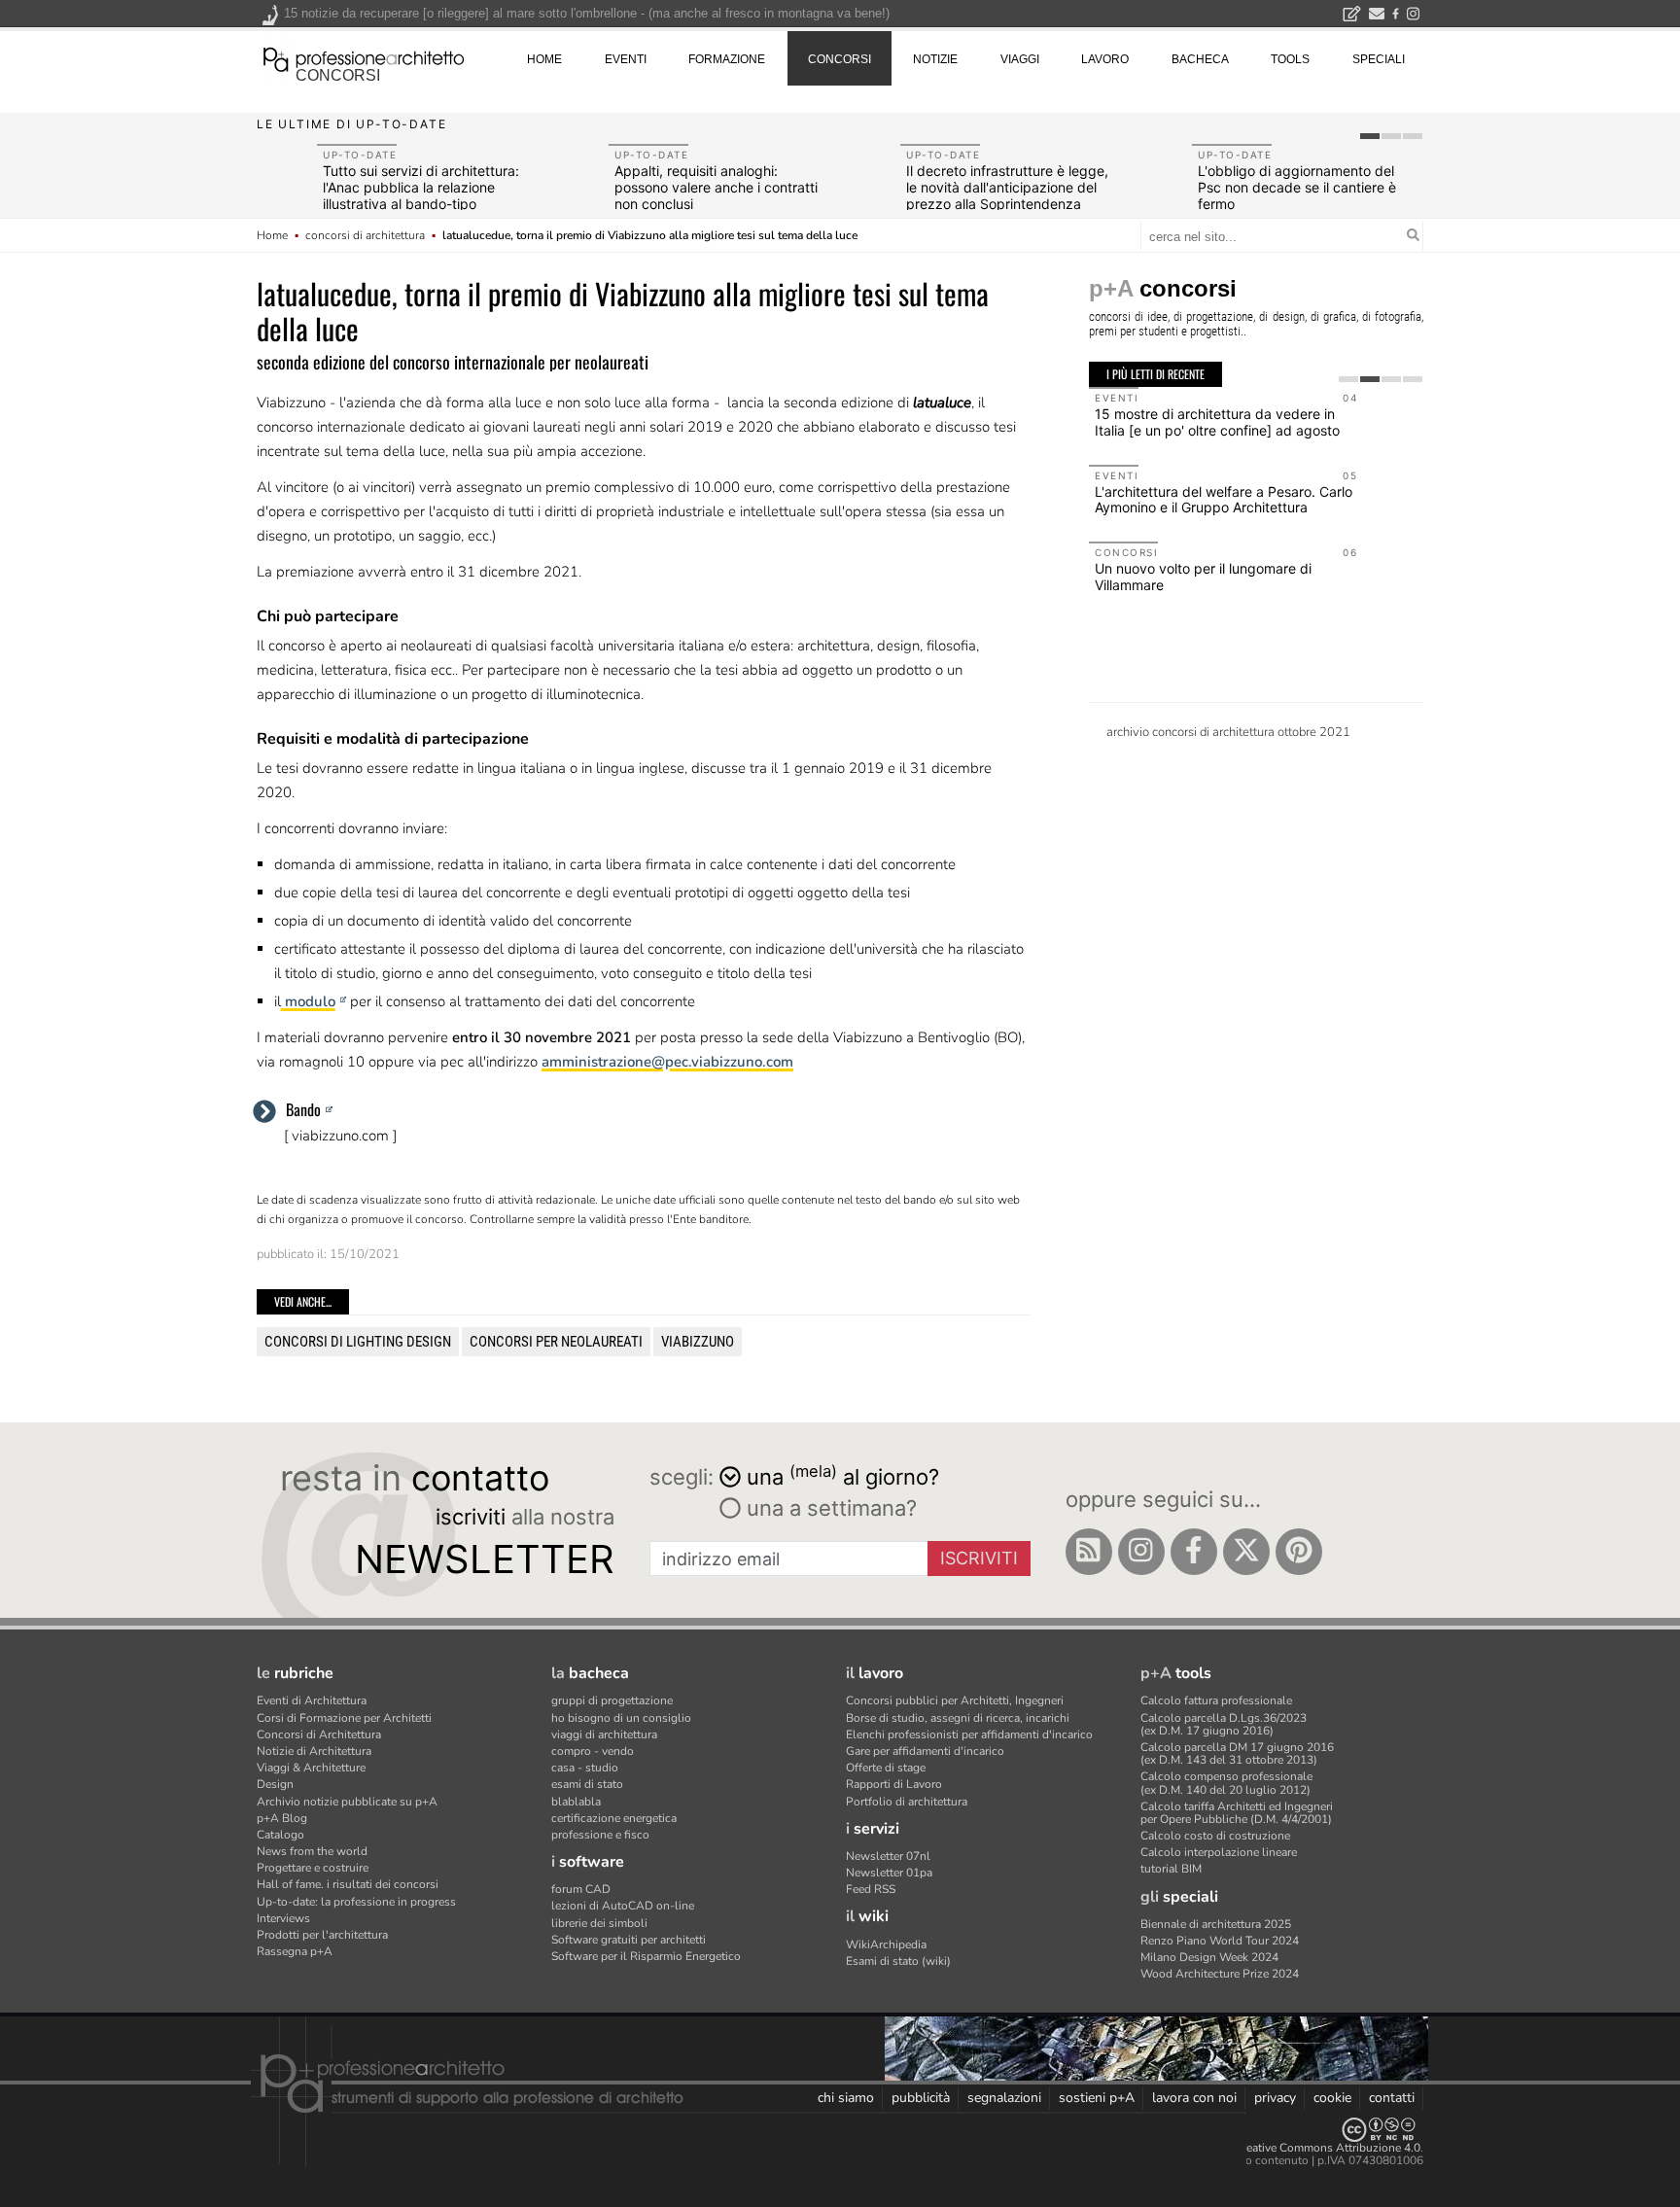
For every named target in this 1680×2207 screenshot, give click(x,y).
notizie (935, 59)
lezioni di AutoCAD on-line (623, 1906)
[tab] (1370, 136)
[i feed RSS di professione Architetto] (1089, 1552)
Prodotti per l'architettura (322, 1935)
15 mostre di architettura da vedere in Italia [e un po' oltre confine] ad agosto (1217, 422)
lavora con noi (1194, 2098)
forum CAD (581, 1889)
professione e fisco (600, 1835)
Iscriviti (979, 1558)
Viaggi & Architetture (311, 1768)
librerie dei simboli (599, 1923)
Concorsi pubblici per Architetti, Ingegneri (955, 1700)
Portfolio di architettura (907, 1802)
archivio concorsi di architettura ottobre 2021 (1228, 732)
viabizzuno (698, 1342)
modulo (308, 1001)
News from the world (312, 1851)
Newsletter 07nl (888, 1856)
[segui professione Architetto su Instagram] (1141, 1552)
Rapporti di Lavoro (894, 1784)
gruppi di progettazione (612, 1700)
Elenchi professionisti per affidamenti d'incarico (969, 1734)
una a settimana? (829, 1508)
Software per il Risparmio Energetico (646, 1956)
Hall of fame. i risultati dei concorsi (348, 1884)
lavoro (1105, 59)
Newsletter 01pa (889, 1873)
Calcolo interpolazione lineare (1219, 1852)
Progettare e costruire (313, 1868)
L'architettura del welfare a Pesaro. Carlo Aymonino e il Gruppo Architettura (1224, 500)
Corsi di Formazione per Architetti (344, 1718)
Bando (303, 1109)
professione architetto (364, 57)
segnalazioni (1004, 2098)
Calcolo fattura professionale (1216, 1700)
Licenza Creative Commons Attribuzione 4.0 (1306, 2148)
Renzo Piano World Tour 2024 (1220, 1941)
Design (275, 1784)
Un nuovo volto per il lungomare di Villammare (1203, 577)
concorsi (338, 75)
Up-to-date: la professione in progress (356, 1902)
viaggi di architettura (604, 1734)
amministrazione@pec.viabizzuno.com (667, 1062)
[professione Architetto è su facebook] (1194, 1552)
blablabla (576, 1802)
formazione (727, 59)
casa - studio (585, 1768)
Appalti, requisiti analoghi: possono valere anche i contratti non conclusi (716, 187)
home (544, 59)
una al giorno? (843, 1475)
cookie (1332, 2098)
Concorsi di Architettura (319, 1734)
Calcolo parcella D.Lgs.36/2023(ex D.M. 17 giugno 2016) (1224, 1724)
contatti (1392, 2098)
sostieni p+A (1097, 2098)
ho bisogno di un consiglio (621, 1718)
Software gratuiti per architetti (629, 1940)
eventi (626, 59)
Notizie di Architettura (314, 1751)
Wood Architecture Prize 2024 (1220, 1974)
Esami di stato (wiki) (898, 1961)
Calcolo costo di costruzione (1215, 1836)
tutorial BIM (1171, 1869)
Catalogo (280, 1835)
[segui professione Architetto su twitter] (1246, 1552)
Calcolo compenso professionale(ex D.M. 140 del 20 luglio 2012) (1226, 1783)
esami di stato (587, 1784)
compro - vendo (593, 1751)
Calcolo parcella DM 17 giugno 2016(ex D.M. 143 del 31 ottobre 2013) (1237, 1753)
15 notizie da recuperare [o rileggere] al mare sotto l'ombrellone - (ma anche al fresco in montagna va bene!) (587, 13)
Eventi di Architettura (312, 1700)
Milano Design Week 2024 (1209, 1957)
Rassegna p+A (295, 1951)
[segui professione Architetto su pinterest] (1299, 1552)
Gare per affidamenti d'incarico (925, 1751)
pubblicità (921, 2098)
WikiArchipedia (886, 1944)
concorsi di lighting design (358, 1342)
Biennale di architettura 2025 (1216, 1924)
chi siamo (846, 2098)
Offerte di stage (886, 1768)
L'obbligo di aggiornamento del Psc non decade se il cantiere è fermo (1297, 187)
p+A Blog (282, 1818)
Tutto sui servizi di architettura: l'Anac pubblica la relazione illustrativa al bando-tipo (421, 187)
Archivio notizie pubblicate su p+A (347, 1802)
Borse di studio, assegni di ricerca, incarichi (958, 1718)
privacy (1275, 2098)
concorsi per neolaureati (556, 1342)
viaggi (1020, 59)
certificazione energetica (614, 1818)
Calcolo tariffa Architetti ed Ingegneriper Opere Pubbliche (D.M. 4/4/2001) (1237, 1813)
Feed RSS (871, 1889)
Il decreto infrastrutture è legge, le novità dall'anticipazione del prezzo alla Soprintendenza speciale (1007, 195)
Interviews (283, 1918)
